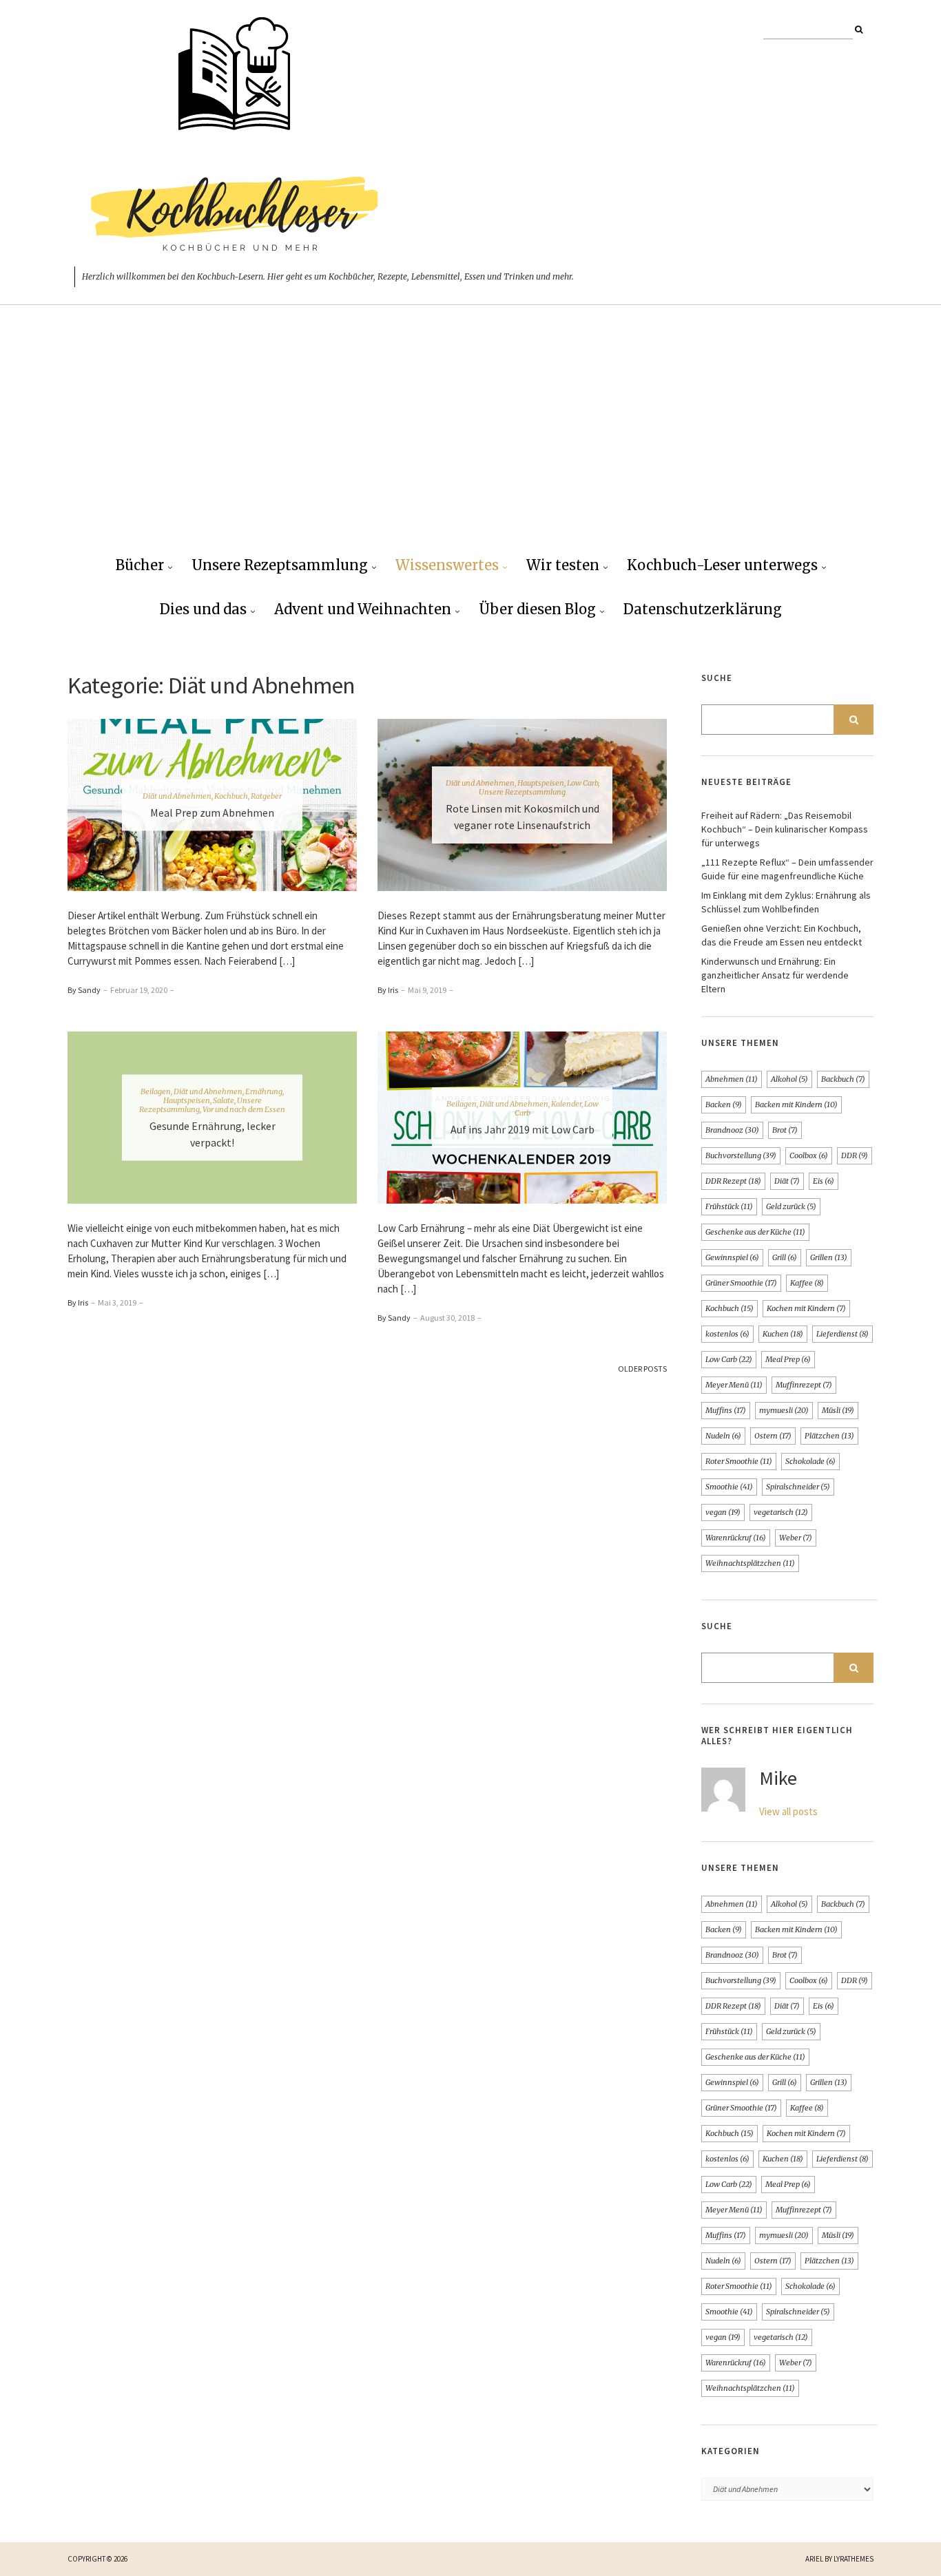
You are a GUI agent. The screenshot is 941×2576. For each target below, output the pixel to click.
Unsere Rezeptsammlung (280, 565)
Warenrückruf (736, 1538)
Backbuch (843, 1079)
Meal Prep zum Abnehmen (212, 813)
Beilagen (156, 1091)
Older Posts (642, 1369)
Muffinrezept (804, 1385)
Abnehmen (732, 1079)
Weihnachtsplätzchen (750, 1563)
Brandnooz (732, 1130)
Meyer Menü (734, 1385)
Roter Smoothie (739, 1461)
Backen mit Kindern (796, 1104)
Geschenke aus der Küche (755, 1232)
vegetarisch (781, 1512)
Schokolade (810, 1461)
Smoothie (729, 1487)
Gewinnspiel (732, 1257)
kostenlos (727, 1334)
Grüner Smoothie (741, 1283)
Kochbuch (231, 796)
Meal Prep (788, 1359)
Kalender (566, 1104)
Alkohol (789, 1079)
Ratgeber (266, 796)
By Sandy (84, 990)
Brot (785, 1130)
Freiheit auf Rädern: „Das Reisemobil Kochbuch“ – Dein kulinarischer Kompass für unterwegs (785, 829)
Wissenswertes (447, 565)
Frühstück (729, 1206)
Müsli (838, 1410)
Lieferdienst (842, 1334)
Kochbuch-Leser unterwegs (722, 565)
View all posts (788, 1811)
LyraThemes (854, 2559)
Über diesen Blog (537, 609)
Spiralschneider (798, 1487)
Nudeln (723, 1436)
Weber (796, 1538)
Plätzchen (829, 1436)
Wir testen (563, 565)
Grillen (829, 1257)
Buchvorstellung (741, 1155)
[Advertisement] (470, 441)
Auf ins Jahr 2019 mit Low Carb (523, 1129)
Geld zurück (791, 1206)
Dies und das (203, 609)
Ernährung (264, 1091)
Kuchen (783, 1334)
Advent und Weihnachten (363, 609)
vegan (723, 1512)
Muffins (726, 1410)
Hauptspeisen (541, 783)
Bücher (140, 565)
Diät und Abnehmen (177, 796)
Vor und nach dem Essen (244, 1109)
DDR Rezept (733, 1181)
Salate (224, 1100)
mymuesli (784, 1410)
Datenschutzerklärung (703, 609)
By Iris (388, 990)
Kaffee (807, 1283)
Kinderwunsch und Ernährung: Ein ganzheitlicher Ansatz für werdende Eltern (775, 975)
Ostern (773, 1436)
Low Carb (582, 783)
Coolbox (809, 1155)
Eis (824, 1181)
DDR (855, 1155)
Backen (724, 1104)
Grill (785, 1257)
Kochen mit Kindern (806, 1308)
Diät (787, 1181)
